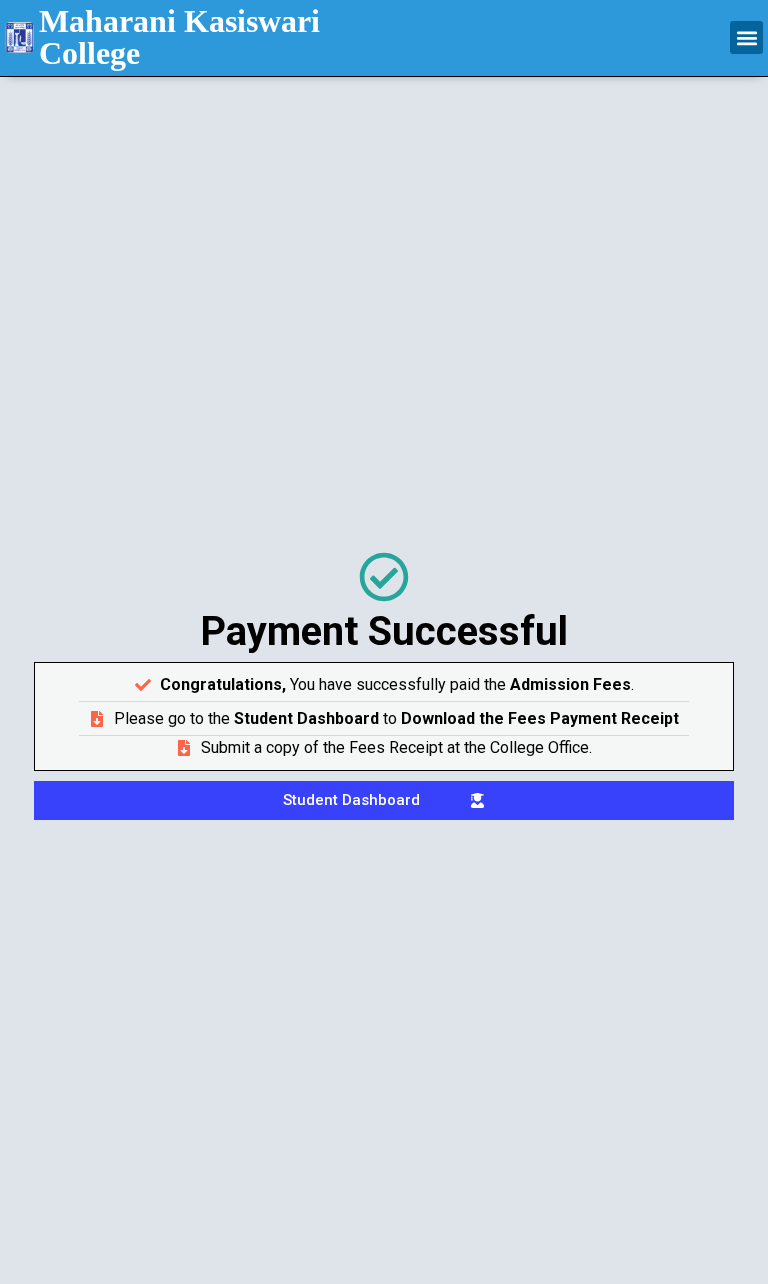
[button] (746, 37)
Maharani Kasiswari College (179, 37)
